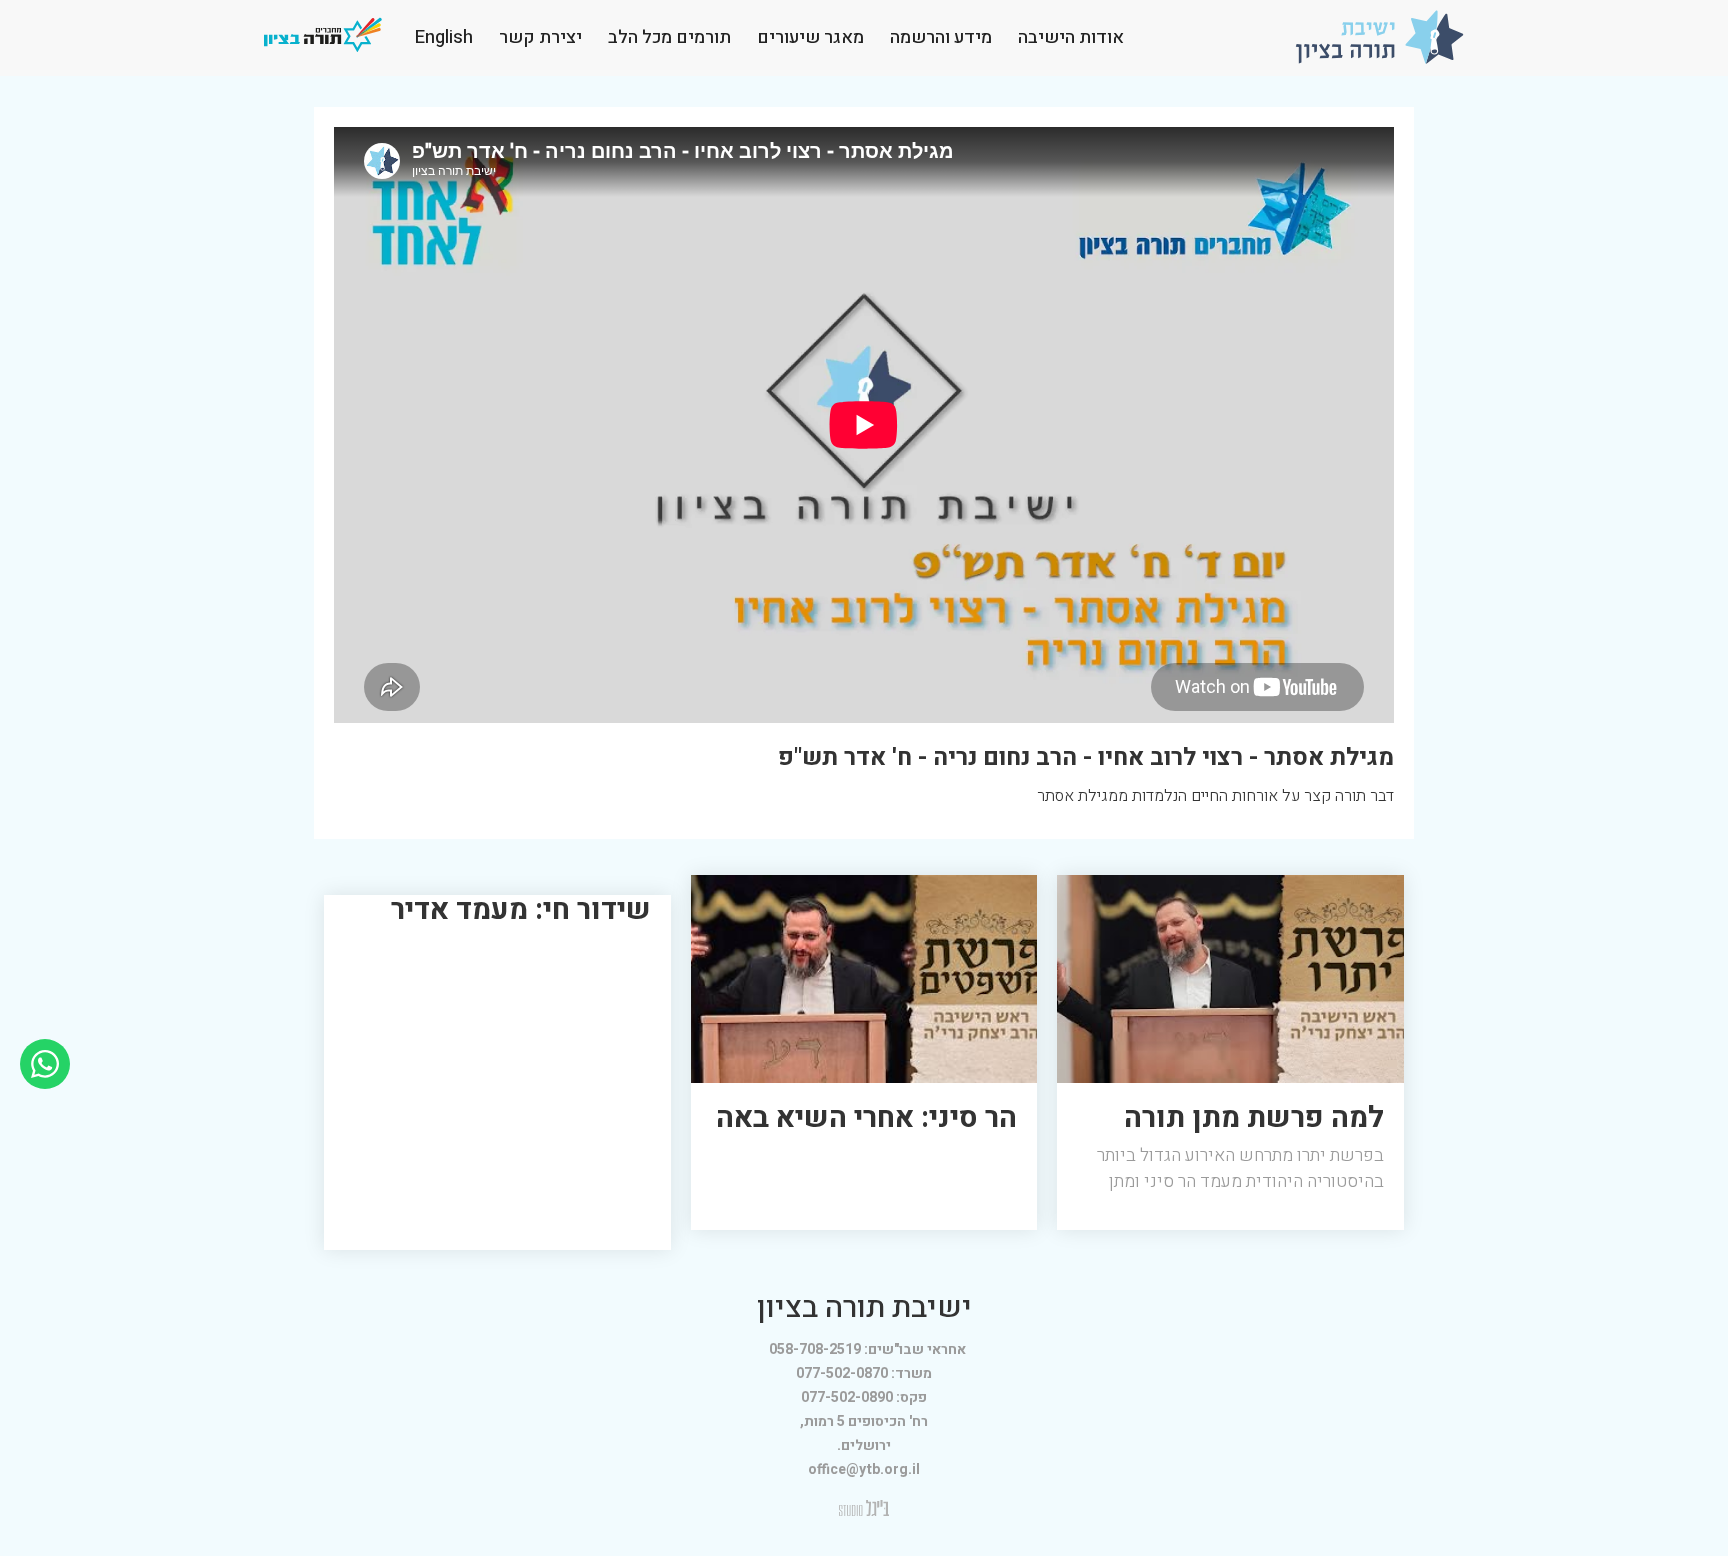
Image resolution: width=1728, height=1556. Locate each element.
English (444, 37)
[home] (1379, 37)
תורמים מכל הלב (669, 37)
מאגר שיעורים (810, 37)
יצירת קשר (540, 37)
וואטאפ (46, 1052)
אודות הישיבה (1071, 37)
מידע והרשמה (941, 37)
